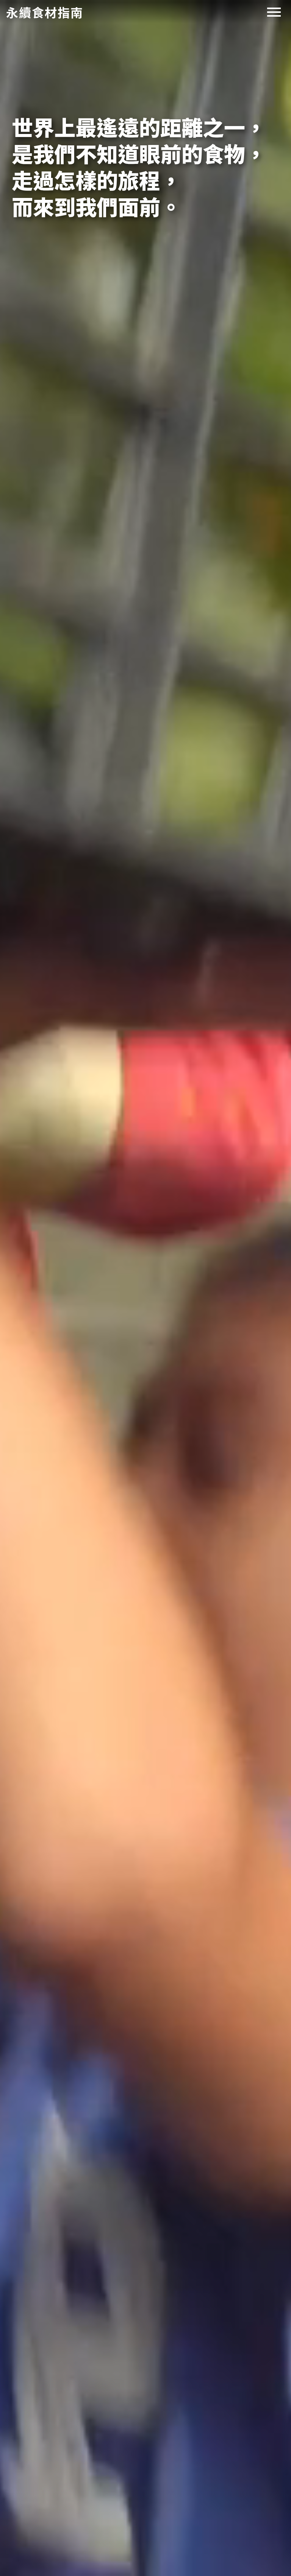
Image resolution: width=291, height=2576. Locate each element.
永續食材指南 (45, 12)
